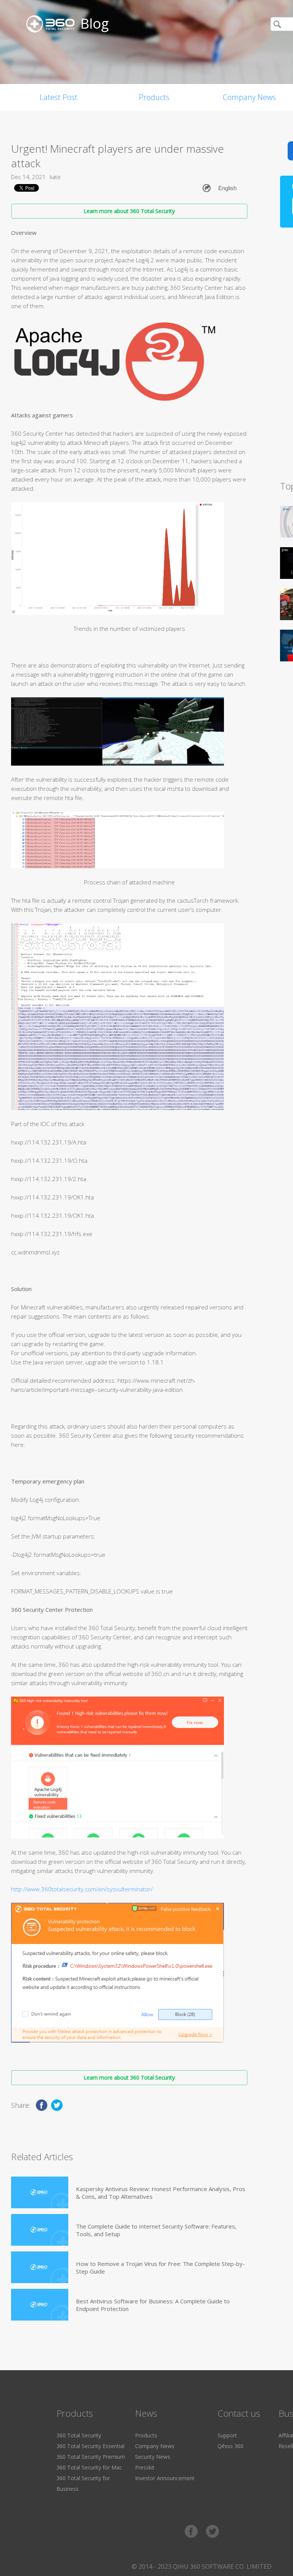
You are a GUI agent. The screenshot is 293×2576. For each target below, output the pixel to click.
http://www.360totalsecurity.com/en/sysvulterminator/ (82, 1889)
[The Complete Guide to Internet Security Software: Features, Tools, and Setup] (40, 2230)
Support (227, 2435)
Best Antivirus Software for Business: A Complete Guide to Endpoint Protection (153, 2305)
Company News (155, 2446)
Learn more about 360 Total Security (129, 211)
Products (154, 97)
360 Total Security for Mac (89, 2467)
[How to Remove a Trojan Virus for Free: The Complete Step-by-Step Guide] (40, 2267)
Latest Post (59, 97)
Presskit (145, 2467)
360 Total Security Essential (90, 2446)
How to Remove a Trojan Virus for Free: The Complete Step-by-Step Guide (160, 2267)
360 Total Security (79, 2435)
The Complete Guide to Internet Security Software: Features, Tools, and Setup (156, 2230)
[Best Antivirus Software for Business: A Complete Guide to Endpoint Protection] (40, 2305)
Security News (153, 2457)
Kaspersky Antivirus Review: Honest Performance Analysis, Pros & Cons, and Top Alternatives (161, 2193)
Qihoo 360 (230, 2446)
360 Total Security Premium (91, 2457)
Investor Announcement (165, 2478)
